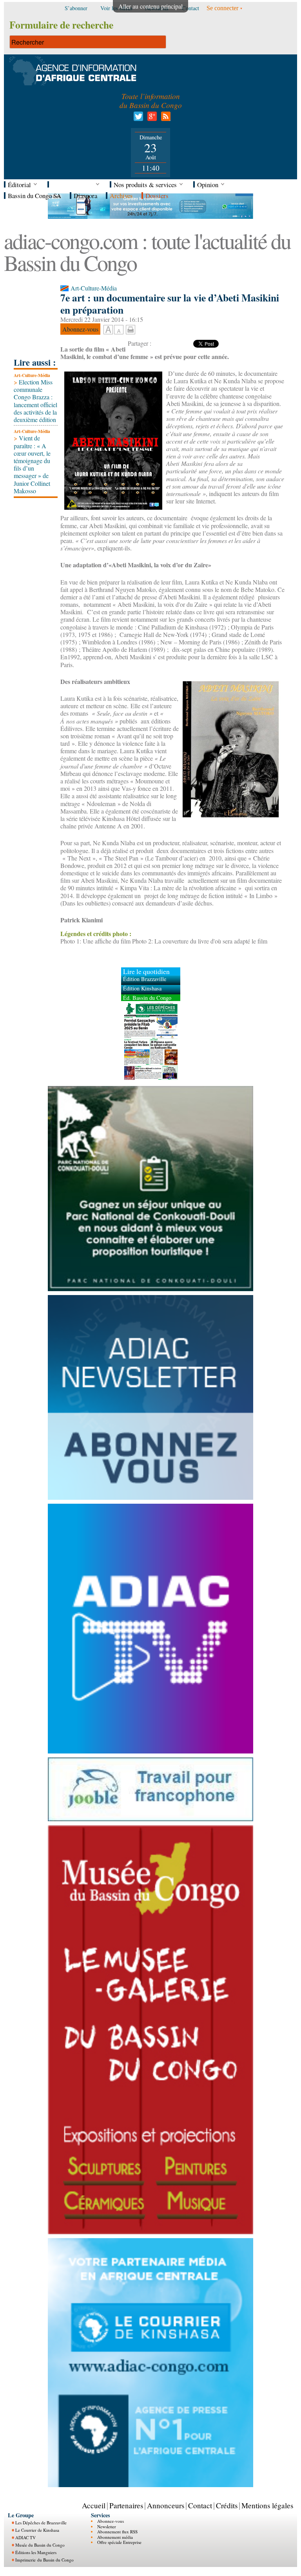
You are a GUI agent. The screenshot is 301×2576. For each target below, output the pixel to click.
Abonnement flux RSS (117, 2532)
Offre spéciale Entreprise (119, 2542)
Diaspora (85, 196)
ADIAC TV (25, 2537)
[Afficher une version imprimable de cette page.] (131, 329)
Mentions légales (267, 2505)
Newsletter (107, 2526)
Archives (121, 196)
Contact (200, 2505)
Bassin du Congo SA (34, 196)
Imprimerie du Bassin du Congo (44, 2560)
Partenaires (126, 2505)
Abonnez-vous (111, 2521)
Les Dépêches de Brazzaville (41, 2523)
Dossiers (157, 196)
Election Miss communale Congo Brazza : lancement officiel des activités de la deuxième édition (35, 401)
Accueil (94, 2505)
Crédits (227, 2505)
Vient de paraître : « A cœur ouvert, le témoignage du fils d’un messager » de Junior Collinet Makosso (32, 464)
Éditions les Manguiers (36, 2552)
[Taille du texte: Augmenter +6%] (108, 330)
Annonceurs (166, 2505)
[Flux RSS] (164, 118)
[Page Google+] (151, 118)
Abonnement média (115, 2537)
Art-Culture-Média (32, 375)
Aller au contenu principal (150, 6)
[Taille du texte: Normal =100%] (119, 330)
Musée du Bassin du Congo (40, 2545)
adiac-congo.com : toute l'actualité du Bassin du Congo (147, 252)
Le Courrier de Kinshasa (37, 2530)
